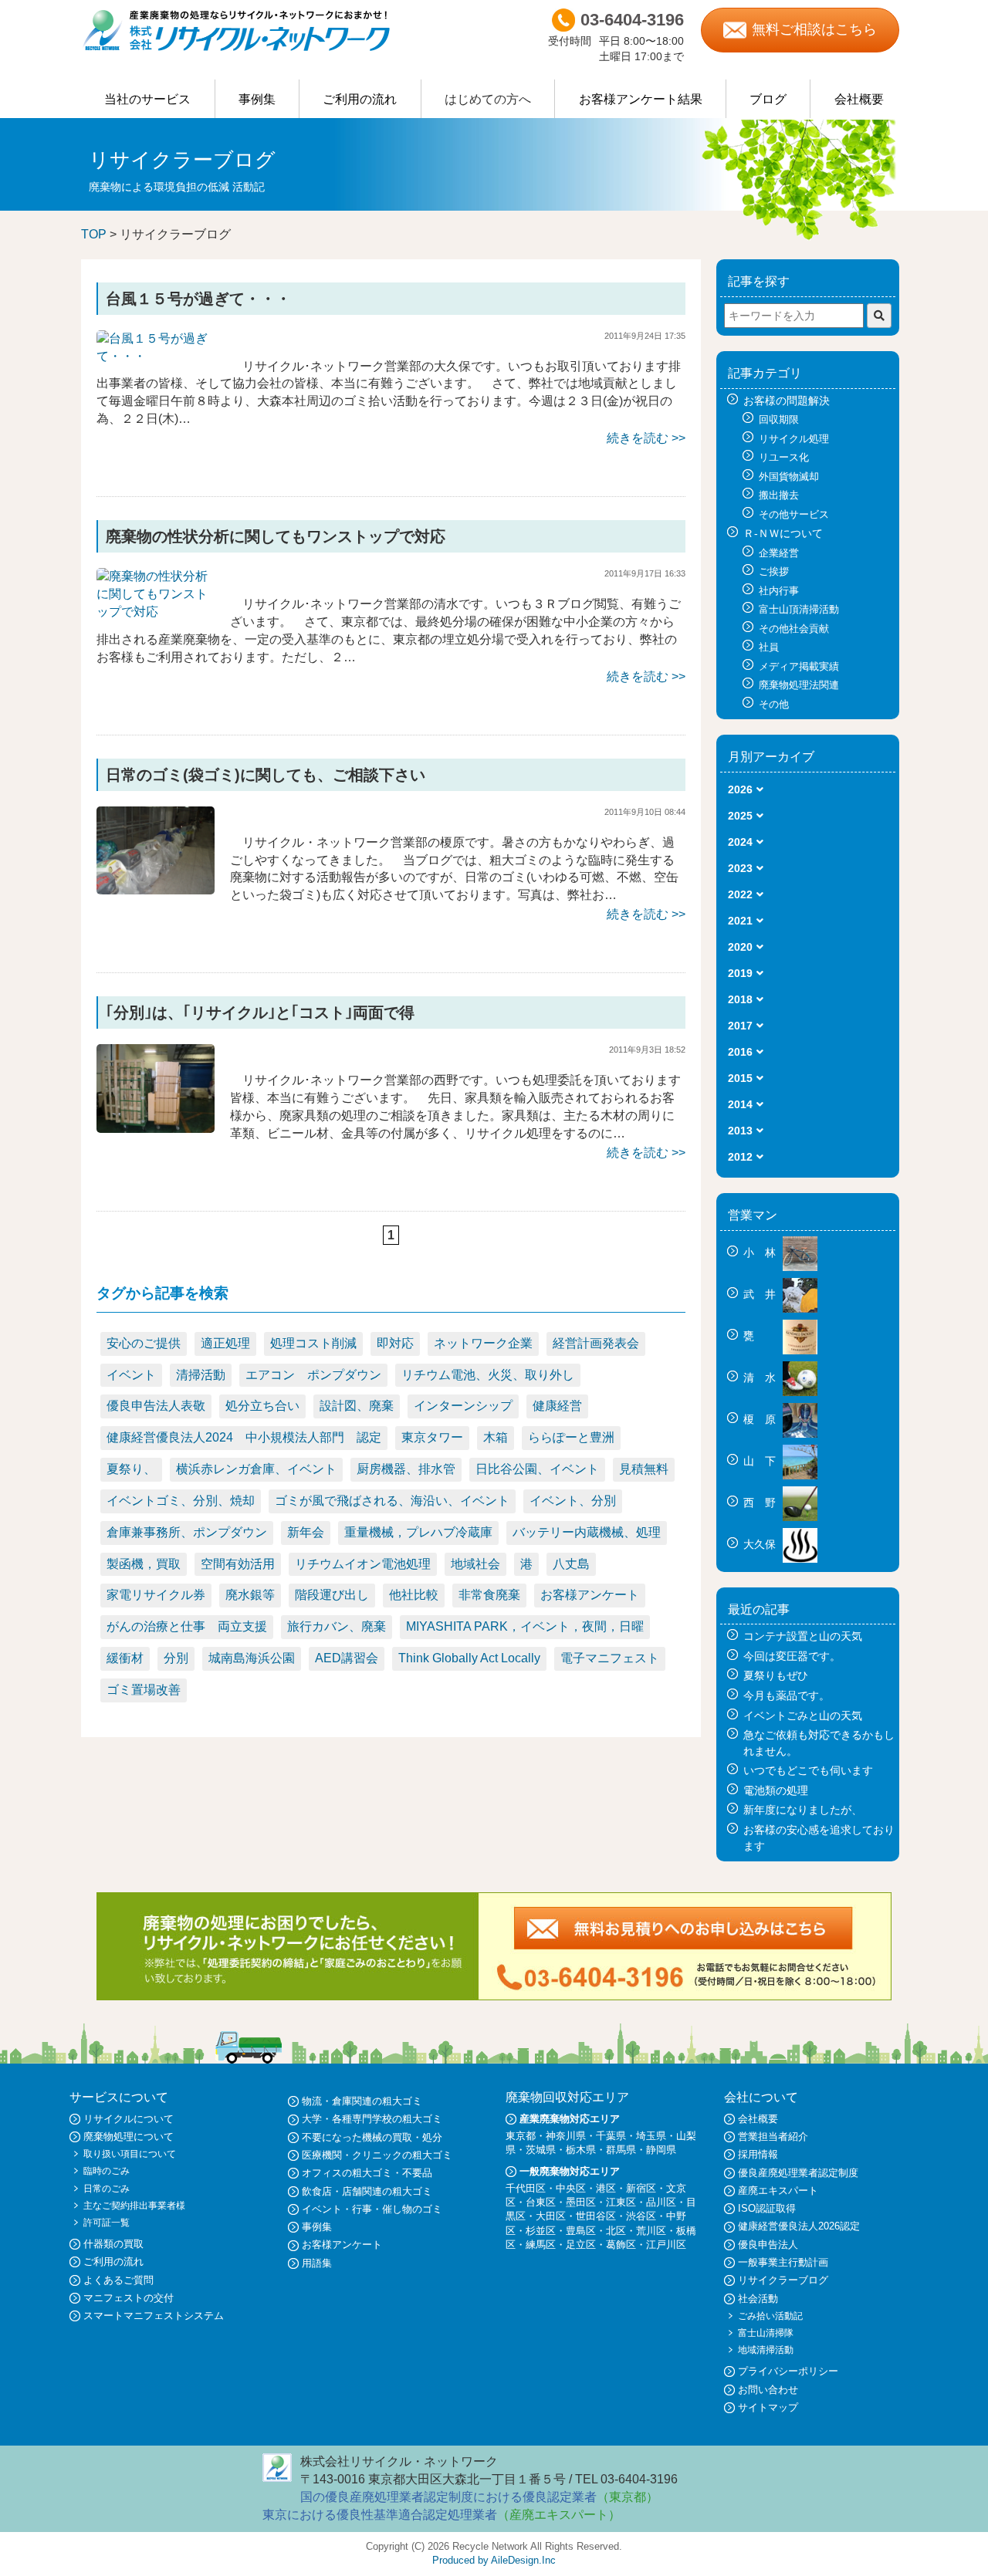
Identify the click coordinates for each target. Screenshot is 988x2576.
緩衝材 (125, 1658)
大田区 (551, 2216)
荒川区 (651, 2231)
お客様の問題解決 (787, 401)
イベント (131, 1375)
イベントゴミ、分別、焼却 (181, 1501)
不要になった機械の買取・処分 (372, 2137)
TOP (94, 234)
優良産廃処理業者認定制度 (798, 2173)
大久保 (761, 1544)
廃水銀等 (250, 1595)
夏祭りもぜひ (776, 1675)
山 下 (761, 1461)
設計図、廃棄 (357, 1406)
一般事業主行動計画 (783, 2262)
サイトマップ (768, 2407)
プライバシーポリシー (788, 2371)
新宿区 (641, 2188)
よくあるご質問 (118, 2280)
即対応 (395, 1343)
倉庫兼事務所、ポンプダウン (187, 1532)
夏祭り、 (131, 1469)
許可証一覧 (107, 2223)
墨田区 (581, 2202)
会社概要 (859, 99)
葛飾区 (621, 2245)
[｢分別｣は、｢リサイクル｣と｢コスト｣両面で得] (156, 1088)
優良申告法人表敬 (156, 1406)
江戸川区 (666, 2245)
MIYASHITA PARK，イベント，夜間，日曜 (525, 1626)
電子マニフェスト (610, 1658)
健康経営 (557, 1406)
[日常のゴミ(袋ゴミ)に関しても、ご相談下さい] (156, 849)
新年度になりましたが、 (803, 1810)
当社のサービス (147, 99)
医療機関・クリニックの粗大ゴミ (377, 2155)
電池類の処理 (776, 1790)
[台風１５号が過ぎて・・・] (156, 347)
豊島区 (581, 2231)
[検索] (879, 316)
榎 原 (761, 1419)
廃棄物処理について (129, 2137)
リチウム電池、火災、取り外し (488, 1375)
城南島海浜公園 (252, 1658)
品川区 (661, 2202)
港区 (606, 2188)
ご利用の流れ (360, 99)
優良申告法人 (768, 2245)
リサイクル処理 (794, 439)
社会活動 (758, 2299)
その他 (774, 704)
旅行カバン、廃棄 (337, 1626)
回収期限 (779, 419)
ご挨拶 (774, 571)
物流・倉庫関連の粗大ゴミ (362, 2101)
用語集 (317, 2263)
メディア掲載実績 (799, 666)
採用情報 (758, 2154)
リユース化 (784, 457)
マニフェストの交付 (129, 2298)
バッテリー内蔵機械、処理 (587, 1532)
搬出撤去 (779, 495)
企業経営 (779, 553)
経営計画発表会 (596, 1343)
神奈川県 (566, 2136)
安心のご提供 (144, 1343)
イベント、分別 (573, 1501)
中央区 (571, 2188)
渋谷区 (641, 2216)
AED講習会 (347, 1658)
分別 (176, 1658)
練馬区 (541, 2245)
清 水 (761, 1378)
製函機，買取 (144, 1564)
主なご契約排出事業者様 (134, 2206)
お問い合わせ (768, 2390)
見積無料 (644, 1469)
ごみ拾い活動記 (770, 2316)
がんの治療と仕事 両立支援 (187, 1626)
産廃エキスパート (778, 2191)
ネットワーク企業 (483, 1343)
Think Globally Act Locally (469, 1658)
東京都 (521, 2136)
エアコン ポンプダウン (313, 1375)
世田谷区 (596, 2216)
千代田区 (526, 2188)
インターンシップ (463, 1406)
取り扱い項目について (130, 2154)
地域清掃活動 (766, 2350)
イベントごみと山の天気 (803, 1716)
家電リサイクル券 (156, 1595)
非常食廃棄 (489, 1595)
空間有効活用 (238, 1564)
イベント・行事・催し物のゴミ (372, 2209)
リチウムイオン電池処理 (363, 1564)
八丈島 (571, 1564)
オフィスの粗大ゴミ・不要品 (367, 2173)
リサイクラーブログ (783, 2280)
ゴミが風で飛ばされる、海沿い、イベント (392, 1501)
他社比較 (414, 1595)
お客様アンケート (590, 1595)
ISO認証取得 (767, 2208)
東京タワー (432, 1437)
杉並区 (541, 2231)
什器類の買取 (113, 2244)
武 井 (761, 1294)
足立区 (581, 2245)
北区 (616, 2231)
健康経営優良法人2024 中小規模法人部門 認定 (244, 1437)
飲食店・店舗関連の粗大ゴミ (367, 2191)
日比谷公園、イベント (537, 1469)
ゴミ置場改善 (144, 1690)
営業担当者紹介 (773, 2137)
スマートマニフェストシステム (154, 2316)
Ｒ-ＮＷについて (783, 533)
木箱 (496, 1437)
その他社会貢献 (794, 629)
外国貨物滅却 (789, 477)
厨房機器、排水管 (406, 1469)
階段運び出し (332, 1595)
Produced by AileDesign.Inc (494, 2560)
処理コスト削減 (313, 1343)
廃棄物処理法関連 (799, 685)
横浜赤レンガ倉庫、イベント (256, 1469)
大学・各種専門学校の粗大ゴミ (372, 2119)
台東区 (541, 2202)
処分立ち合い (262, 1406)
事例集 (257, 99)
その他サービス (794, 514)
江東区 (621, 2202)
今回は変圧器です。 (792, 1656)
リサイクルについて (129, 2119)
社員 (769, 647)
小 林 (761, 1253)
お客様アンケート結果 (641, 99)
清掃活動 (201, 1375)
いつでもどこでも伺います (808, 1770)
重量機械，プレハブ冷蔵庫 (418, 1532)
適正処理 (225, 1343)
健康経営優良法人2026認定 (799, 2226)
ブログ (768, 99)
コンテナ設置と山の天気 (803, 1636)
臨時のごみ (107, 2171)
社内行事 (779, 591)
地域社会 (475, 1564)
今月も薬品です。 (787, 1695)
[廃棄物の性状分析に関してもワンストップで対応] (156, 594)
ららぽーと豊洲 (571, 1437)
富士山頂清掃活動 (799, 609)
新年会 (306, 1532)
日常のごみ (107, 2189)
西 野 (761, 1503)
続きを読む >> (646, 438)
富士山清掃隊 (766, 2333)
